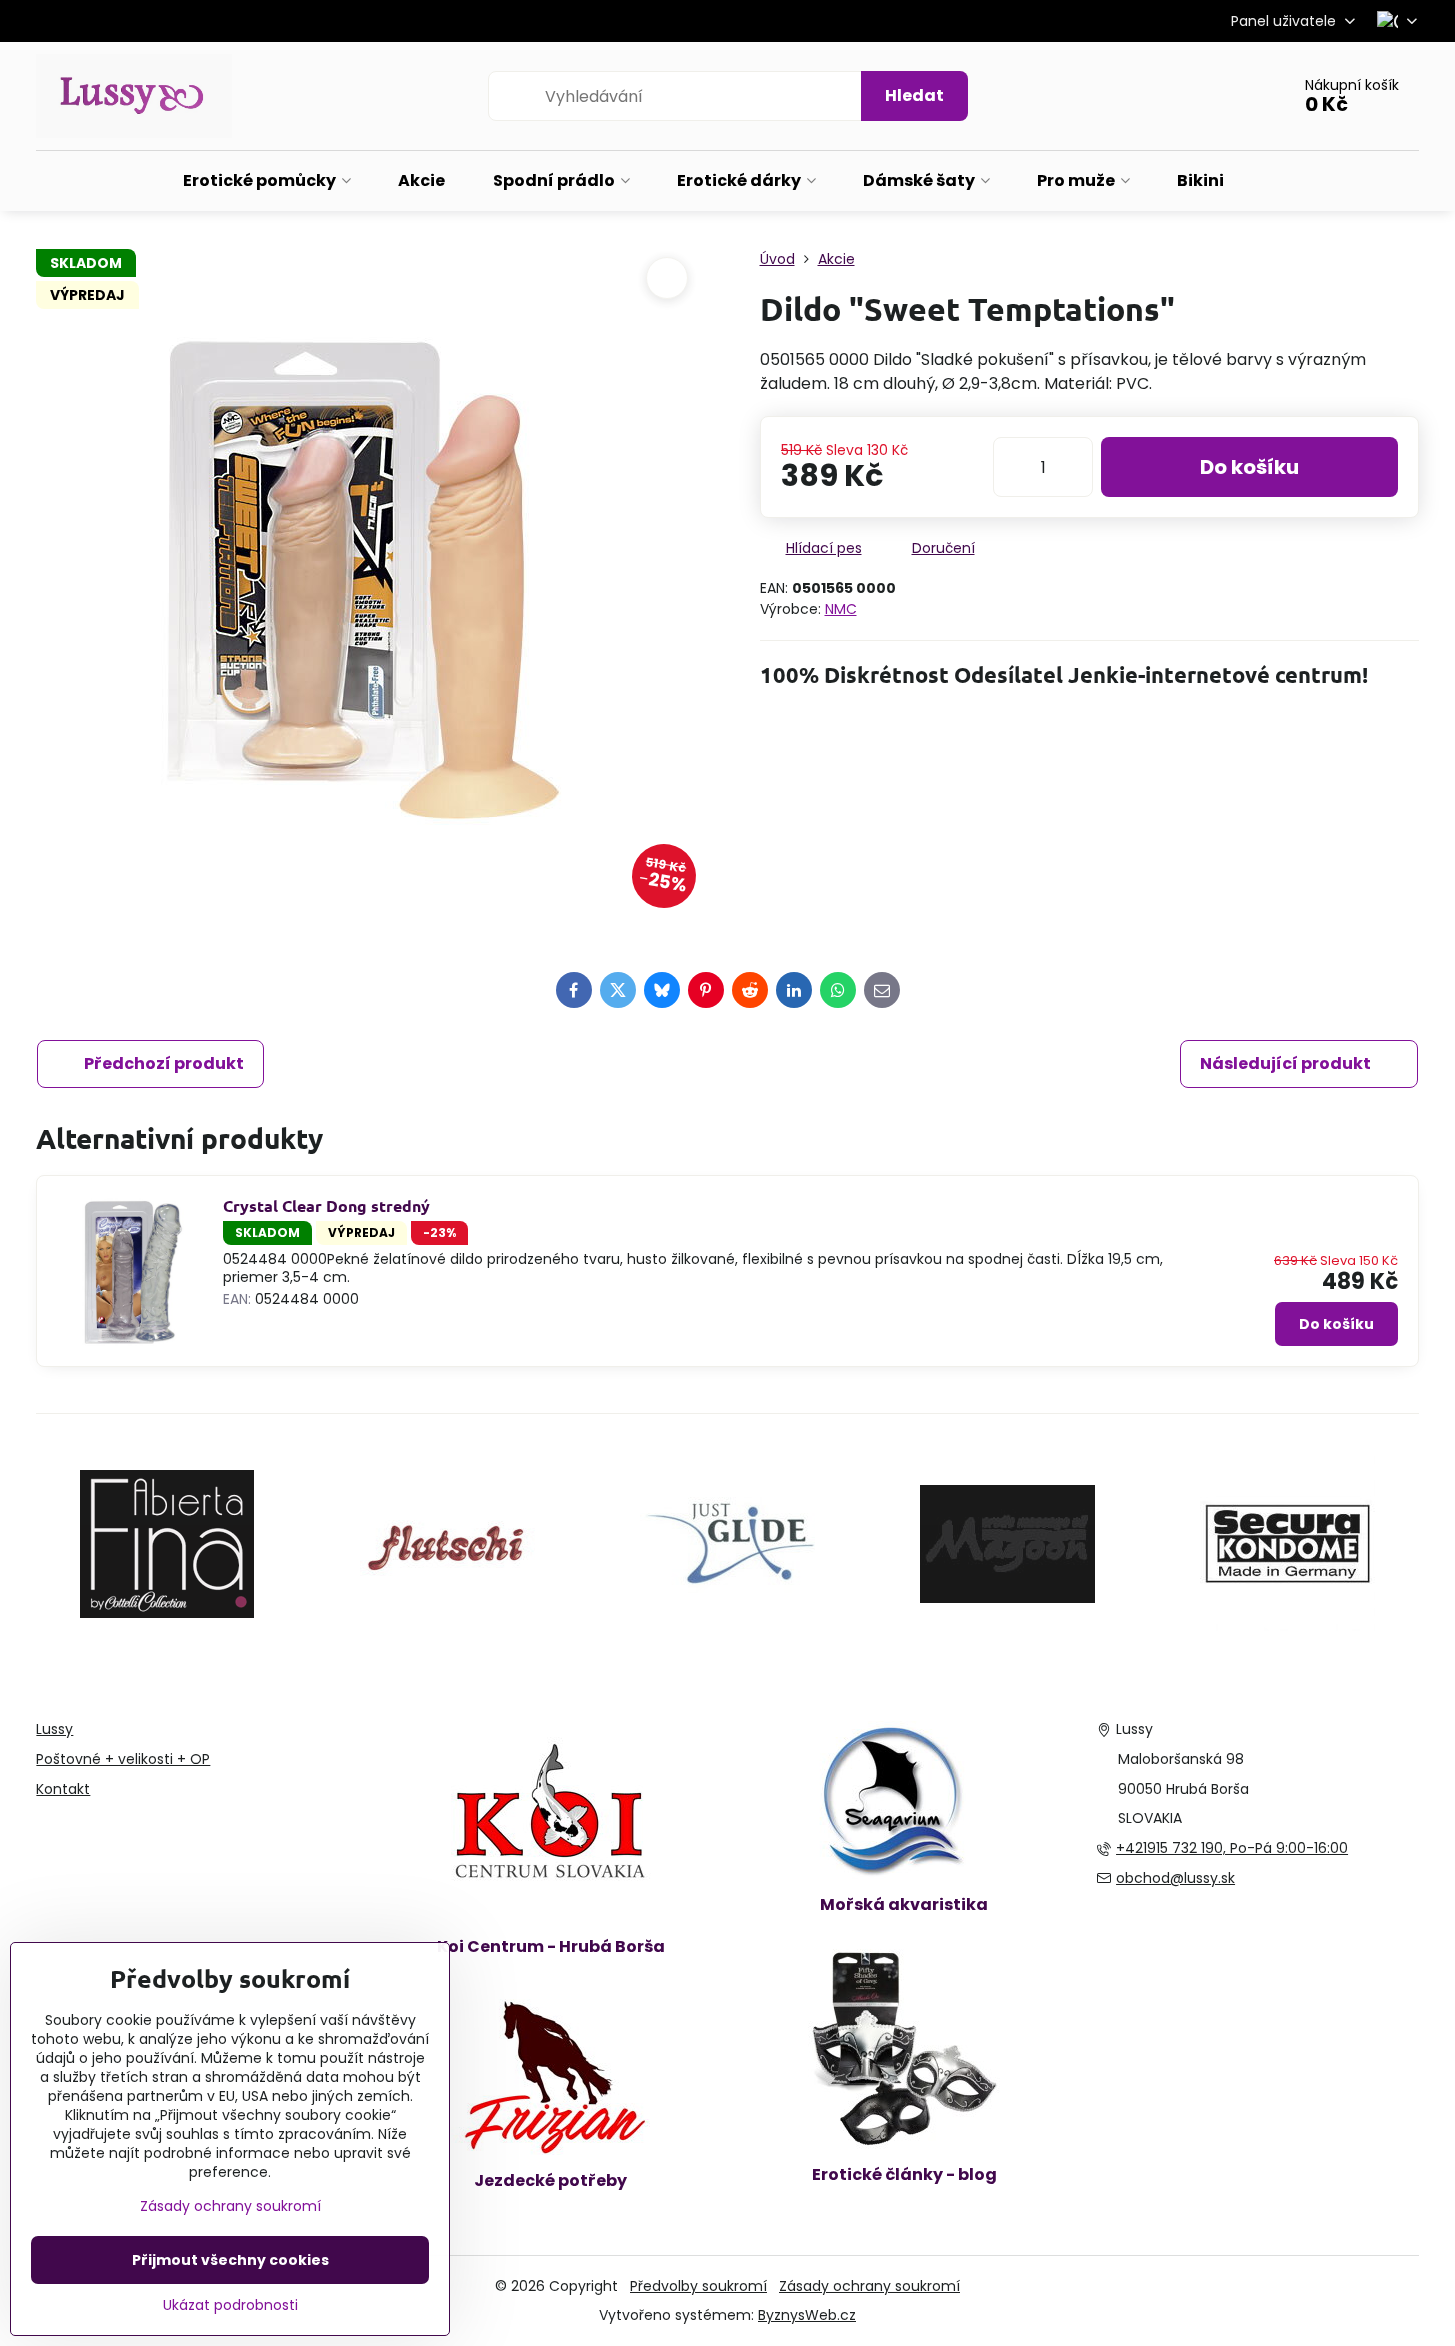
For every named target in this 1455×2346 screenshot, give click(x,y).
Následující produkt (1285, 1063)
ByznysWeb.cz (807, 2315)
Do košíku (1249, 467)
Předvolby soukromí (698, 2286)
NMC (841, 609)
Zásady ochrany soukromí (869, 2286)
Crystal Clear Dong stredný (326, 1205)
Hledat (914, 95)
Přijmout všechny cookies (230, 2260)
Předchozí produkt (164, 1063)
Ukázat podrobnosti (230, 2305)
